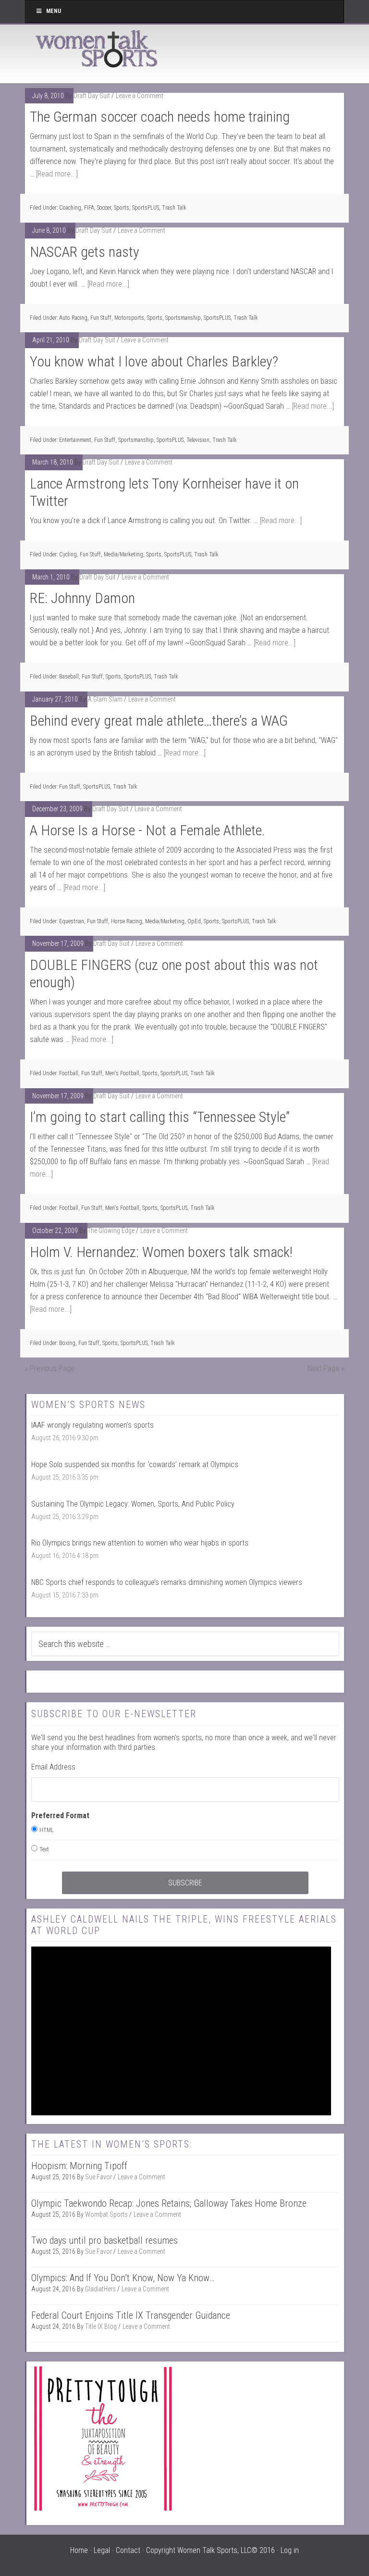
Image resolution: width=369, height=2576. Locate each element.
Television (198, 440)
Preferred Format (60, 1816)
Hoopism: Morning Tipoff (79, 2166)
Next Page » (326, 1368)
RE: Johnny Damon (82, 598)
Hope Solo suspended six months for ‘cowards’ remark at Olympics (135, 1464)
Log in (290, 2550)
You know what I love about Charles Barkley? (154, 361)
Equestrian (72, 921)
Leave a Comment (140, 96)
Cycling (68, 554)
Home (79, 2550)
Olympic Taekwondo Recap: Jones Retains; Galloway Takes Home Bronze (169, 2203)
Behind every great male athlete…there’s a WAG (159, 721)
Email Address (53, 1767)
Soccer (104, 208)
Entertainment (75, 440)
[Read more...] (57, 174)
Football (69, 1073)
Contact (128, 2550)
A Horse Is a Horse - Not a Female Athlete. (148, 830)
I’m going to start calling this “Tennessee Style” (160, 1117)
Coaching (70, 208)
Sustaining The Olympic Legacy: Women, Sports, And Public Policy (133, 1504)
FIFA (89, 208)
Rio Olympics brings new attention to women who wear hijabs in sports (140, 1543)
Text (44, 1849)
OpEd (194, 921)
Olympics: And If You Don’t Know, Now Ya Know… (123, 2278)
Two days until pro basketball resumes (105, 2240)
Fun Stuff (101, 318)
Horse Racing (127, 921)
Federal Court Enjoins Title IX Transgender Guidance (131, 2315)
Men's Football (122, 1073)
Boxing (67, 1343)
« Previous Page (50, 1368)
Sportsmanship (183, 318)
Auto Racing (73, 318)
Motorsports (129, 318)
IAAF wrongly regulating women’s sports (92, 1425)
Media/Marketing (123, 554)
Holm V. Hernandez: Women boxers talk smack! (161, 1252)
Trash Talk (174, 208)
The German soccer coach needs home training (160, 117)
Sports (122, 208)
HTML (47, 1830)
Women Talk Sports (97, 49)
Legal (102, 2550)
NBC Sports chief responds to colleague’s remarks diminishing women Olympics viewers (167, 1582)
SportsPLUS (146, 208)
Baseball (69, 677)
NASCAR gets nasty (85, 252)
